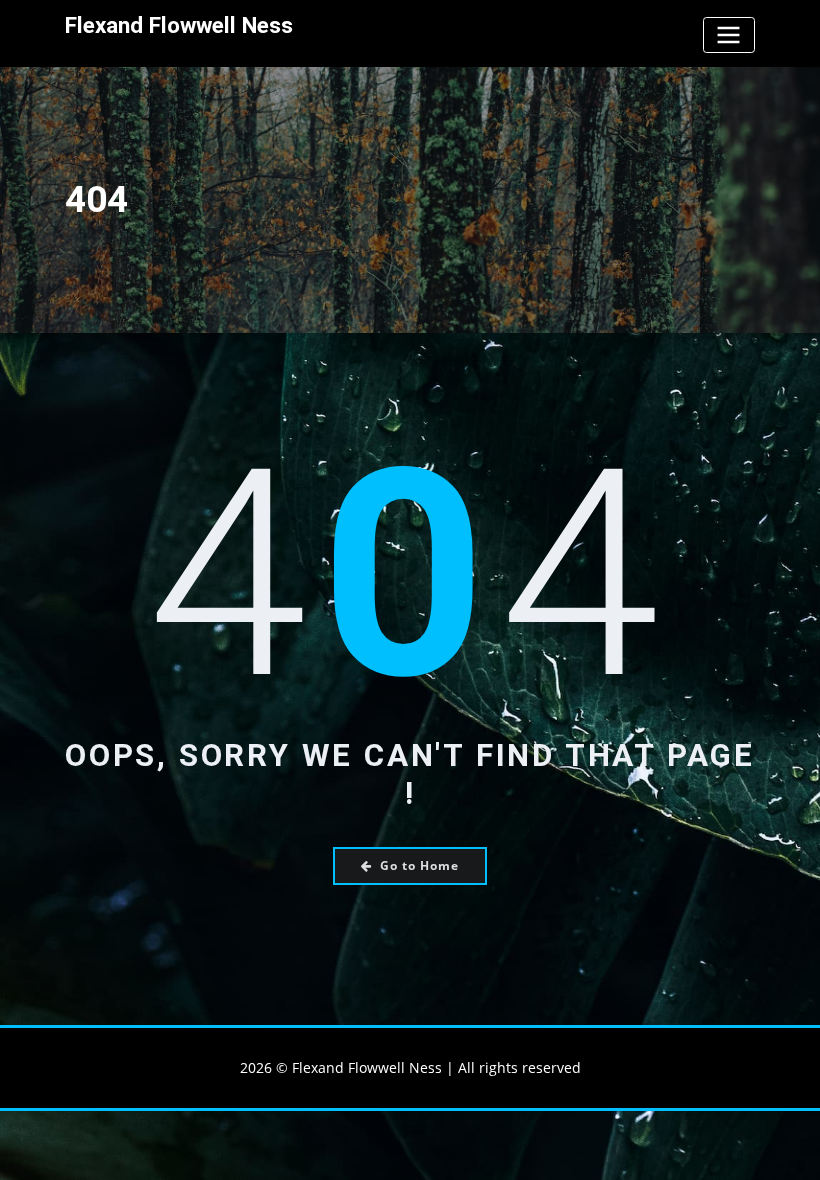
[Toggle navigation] (729, 34)
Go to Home (419, 865)
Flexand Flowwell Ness (179, 25)
